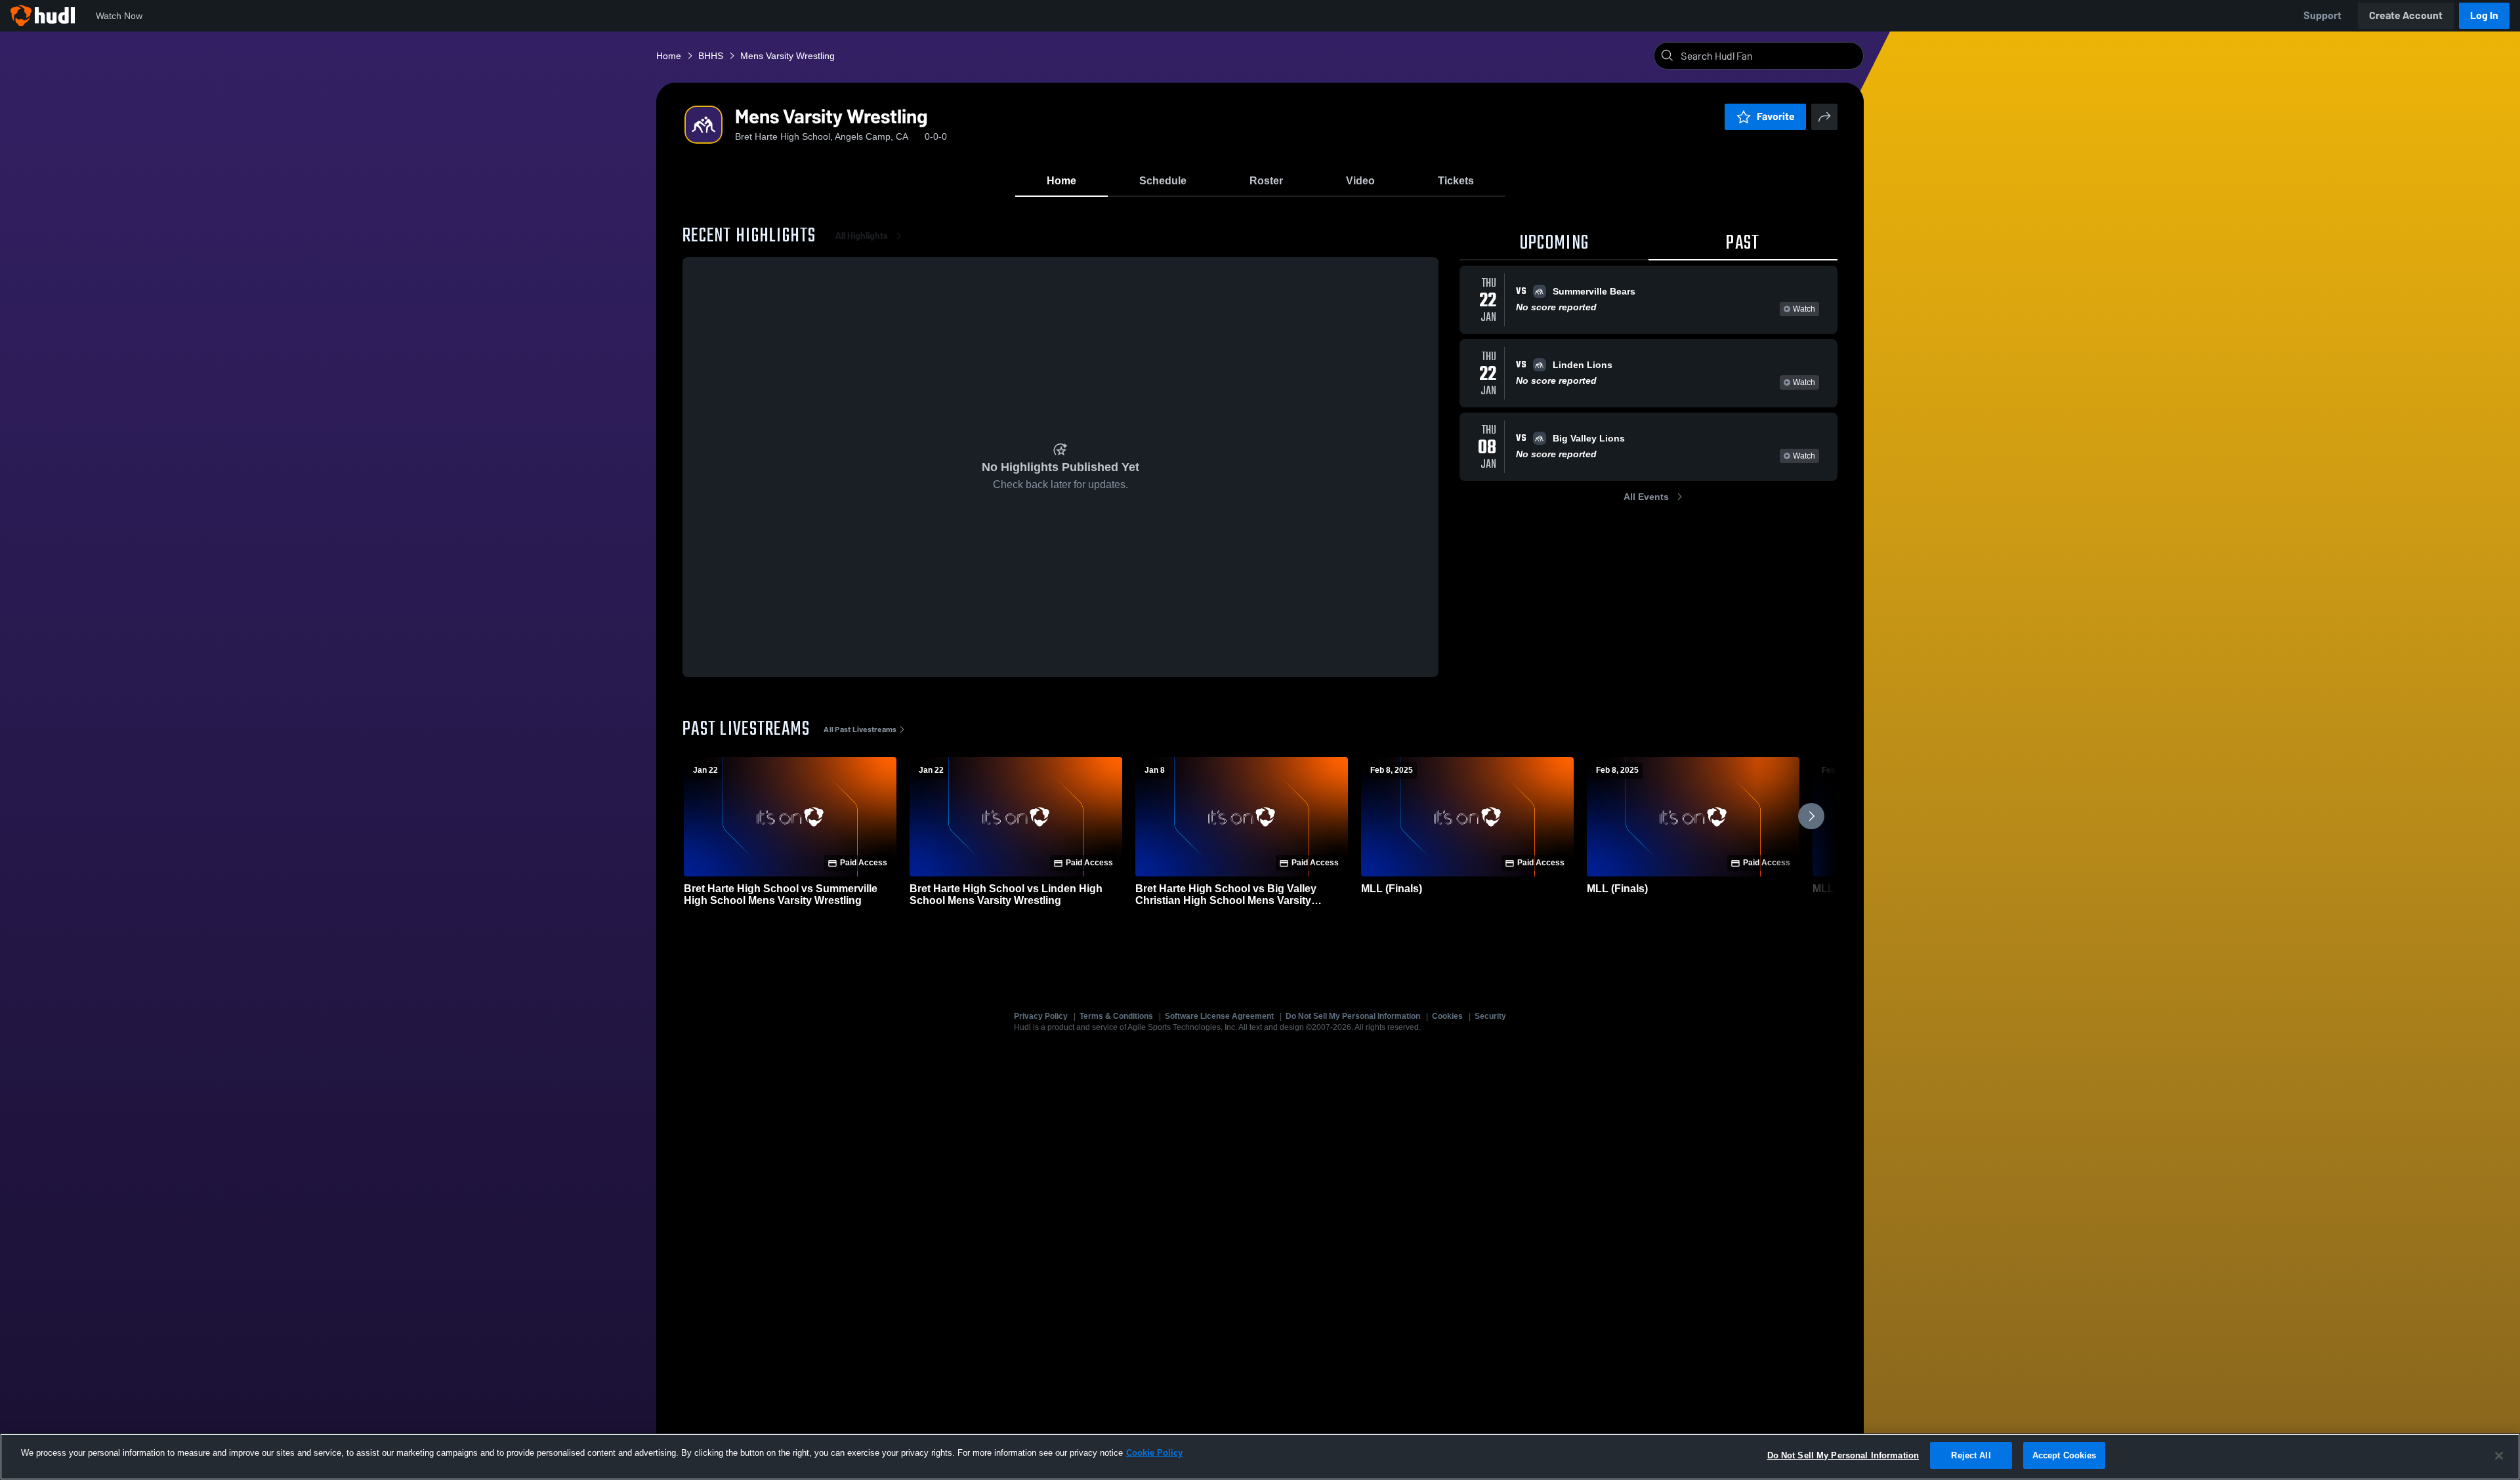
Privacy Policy (1041, 1016)
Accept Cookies (2065, 1455)
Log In (2484, 15)
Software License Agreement (1219, 1016)
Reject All (1971, 1455)
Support (2322, 15)
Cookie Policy (1154, 1453)
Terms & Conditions (1116, 1016)
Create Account (2406, 15)
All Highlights (862, 236)
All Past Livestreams (860, 730)
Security (1490, 1016)
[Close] (2499, 1456)
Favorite (1776, 116)
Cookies (1447, 1016)
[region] (1260, 1457)
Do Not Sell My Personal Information (1353, 1016)
